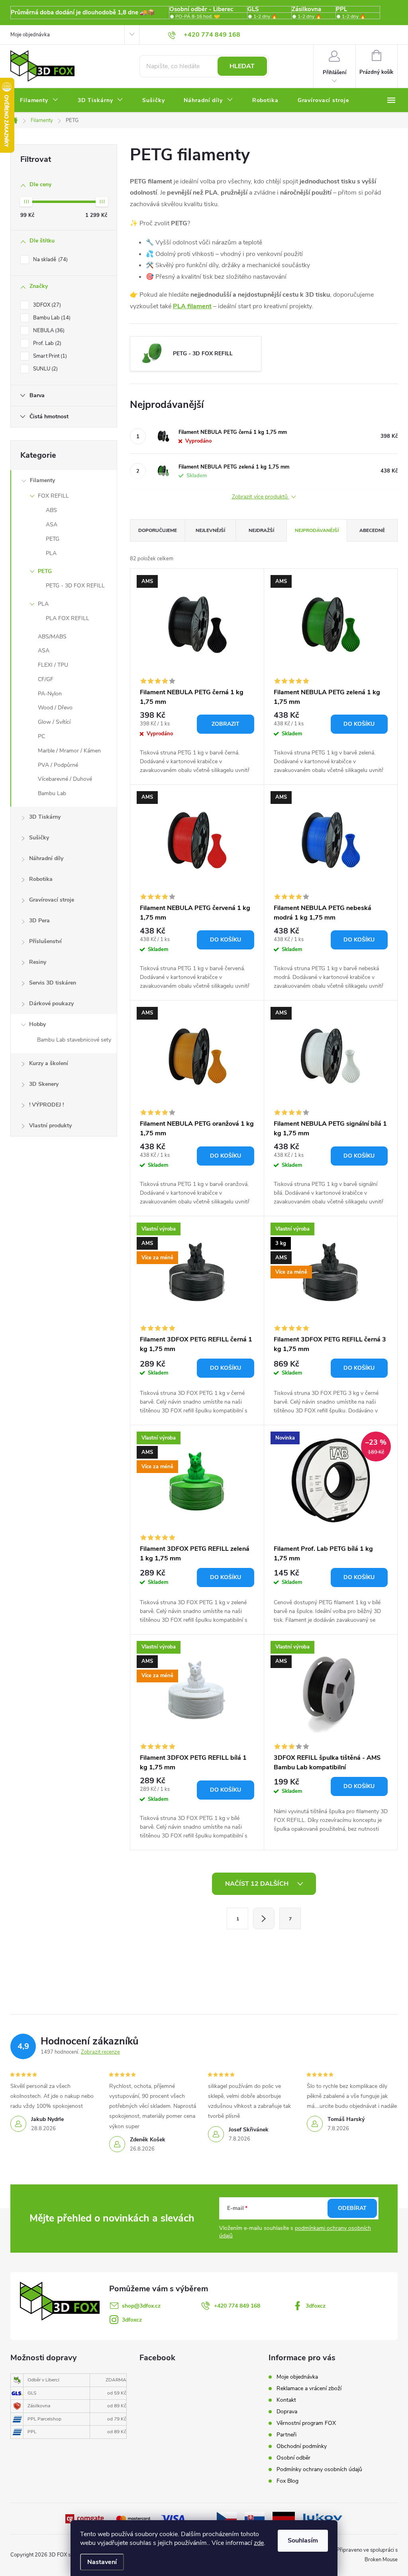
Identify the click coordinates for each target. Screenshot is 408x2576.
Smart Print (49, 356)
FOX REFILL (53, 496)
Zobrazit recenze (100, 2052)
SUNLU (45, 369)
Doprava (287, 2412)
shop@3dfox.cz (141, 2306)
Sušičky (39, 838)
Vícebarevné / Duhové (65, 779)
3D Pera (39, 921)
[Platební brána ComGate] (85, 2519)
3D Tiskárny (45, 817)
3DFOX (46, 305)
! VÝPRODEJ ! (46, 1105)
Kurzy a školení (49, 1063)
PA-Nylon (50, 694)
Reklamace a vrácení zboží (309, 2388)
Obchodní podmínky (302, 2446)
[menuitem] (39, 100)
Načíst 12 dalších (258, 1884)
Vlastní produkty (50, 1126)
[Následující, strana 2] (264, 1918)
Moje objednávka (30, 35)
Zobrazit (226, 724)
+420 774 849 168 (237, 2306)
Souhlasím (303, 2541)
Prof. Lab (46, 343)
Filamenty (42, 480)
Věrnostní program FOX (306, 2423)
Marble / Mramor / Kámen (69, 751)
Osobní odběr (293, 2458)
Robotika (41, 879)
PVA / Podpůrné (58, 765)
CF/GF (46, 679)
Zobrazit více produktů (261, 497)
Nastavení (102, 2562)
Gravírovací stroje (52, 900)
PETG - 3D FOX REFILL (75, 586)
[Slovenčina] (255, 2518)
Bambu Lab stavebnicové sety (74, 1040)
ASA (52, 525)
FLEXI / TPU (53, 665)
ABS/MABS (52, 637)
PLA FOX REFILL (68, 618)
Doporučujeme (158, 530)
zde (259, 2543)
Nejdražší (261, 530)
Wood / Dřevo (55, 708)
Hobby (37, 1024)
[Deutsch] (284, 2518)
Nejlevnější (210, 530)
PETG (53, 539)
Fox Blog (287, 2481)
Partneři (286, 2435)
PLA (51, 553)
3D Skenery (44, 1084)
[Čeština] (227, 2518)
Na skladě (50, 260)
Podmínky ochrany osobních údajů (319, 2469)
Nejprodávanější (317, 530)
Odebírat (352, 2208)
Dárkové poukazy (51, 1003)
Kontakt (286, 2400)
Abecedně (372, 530)
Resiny (38, 962)
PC (41, 736)
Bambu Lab (51, 318)
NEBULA (48, 331)
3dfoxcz (316, 2306)
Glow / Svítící (54, 722)
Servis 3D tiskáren (53, 983)
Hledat (242, 66)
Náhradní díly (46, 858)
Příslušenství (45, 941)
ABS (51, 510)
